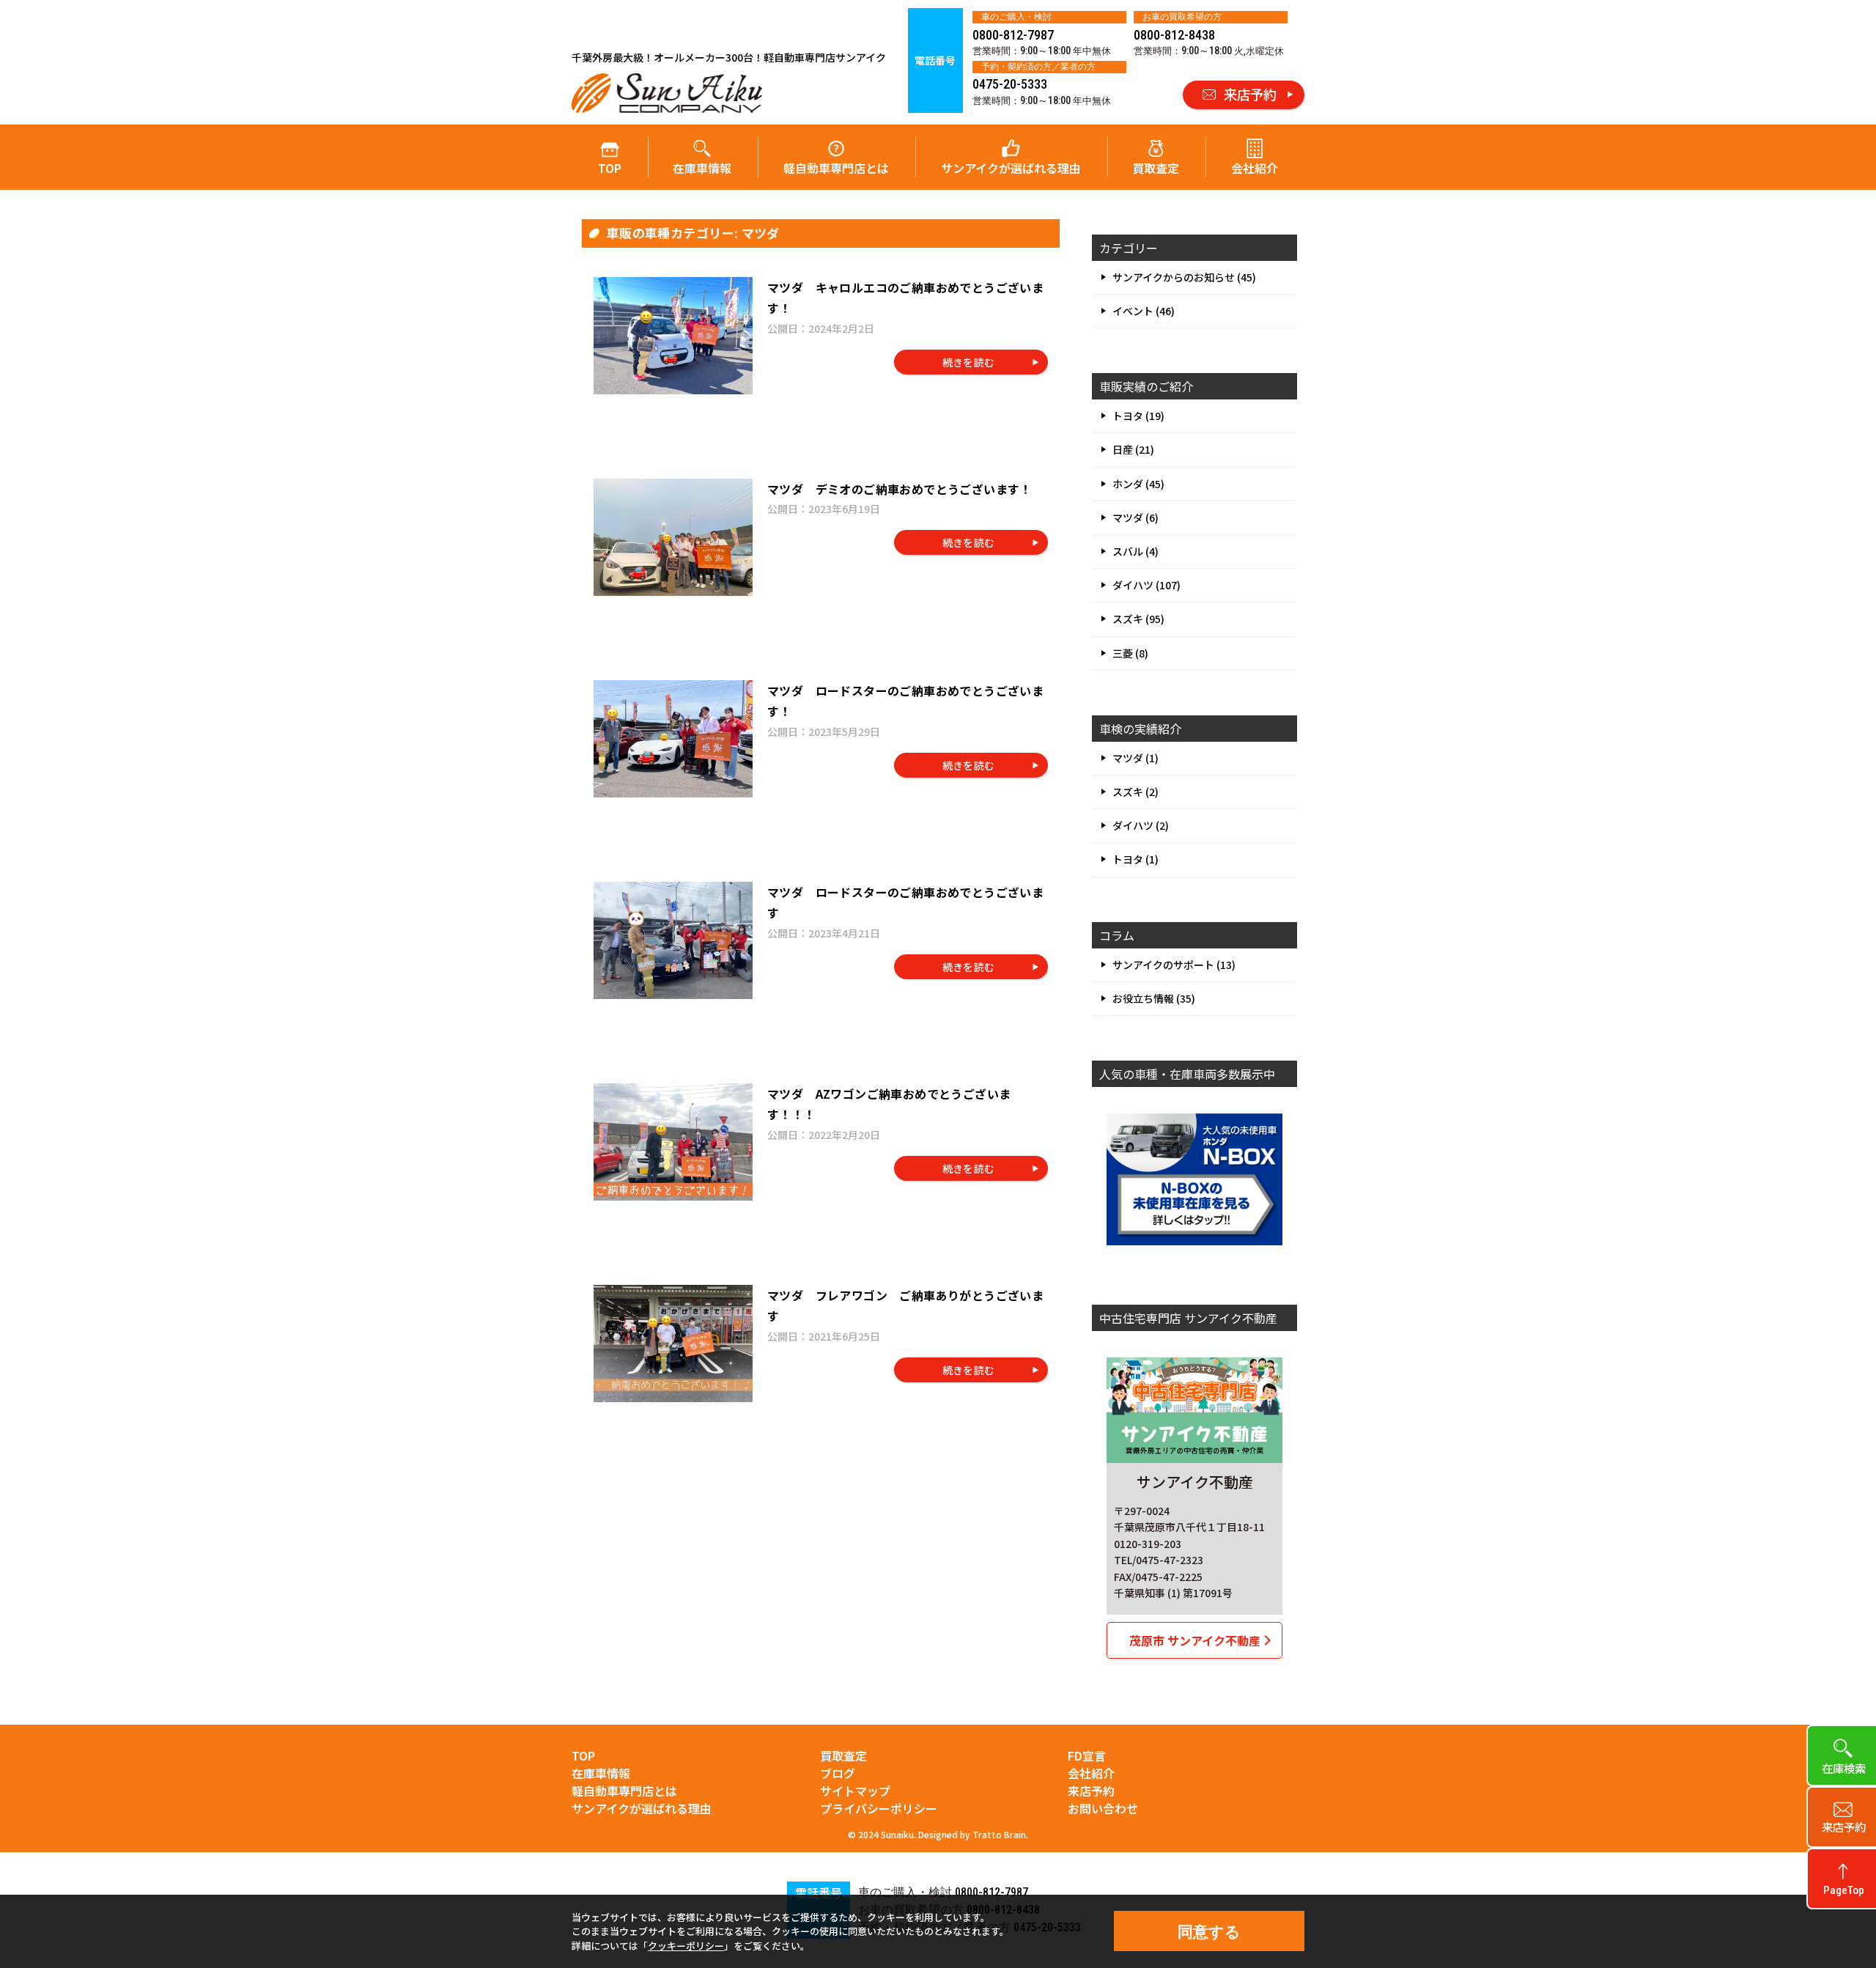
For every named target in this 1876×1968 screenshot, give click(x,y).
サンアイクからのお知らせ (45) (1184, 277)
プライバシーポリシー (879, 1808)
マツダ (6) (1135, 517)
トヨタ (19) (1138, 416)
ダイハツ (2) (1141, 825)
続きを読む (969, 362)
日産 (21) (1133, 449)
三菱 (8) (1130, 653)
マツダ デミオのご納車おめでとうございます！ (900, 489)
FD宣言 (1087, 1755)
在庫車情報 (702, 168)
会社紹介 (1255, 168)
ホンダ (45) (1138, 484)
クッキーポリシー (686, 1946)
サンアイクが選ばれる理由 (1011, 168)
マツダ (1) (1135, 758)
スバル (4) (1135, 551)
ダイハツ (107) (1146, 585)
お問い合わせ (1103, 1808)
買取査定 (1156, 168)
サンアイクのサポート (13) (1174, 965)
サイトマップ (855, 1791)
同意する (1209, 1932)
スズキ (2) (1135, 792)
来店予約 (1091, 1791)
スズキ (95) (1138, 619)
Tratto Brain (999, 1834)
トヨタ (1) (1135, 859)
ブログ (838, 1773)
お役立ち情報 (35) (1154, 998)
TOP (610, 168)
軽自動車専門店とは (836, 168)
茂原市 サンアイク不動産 (1195, 1640)
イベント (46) (1144, 311)
